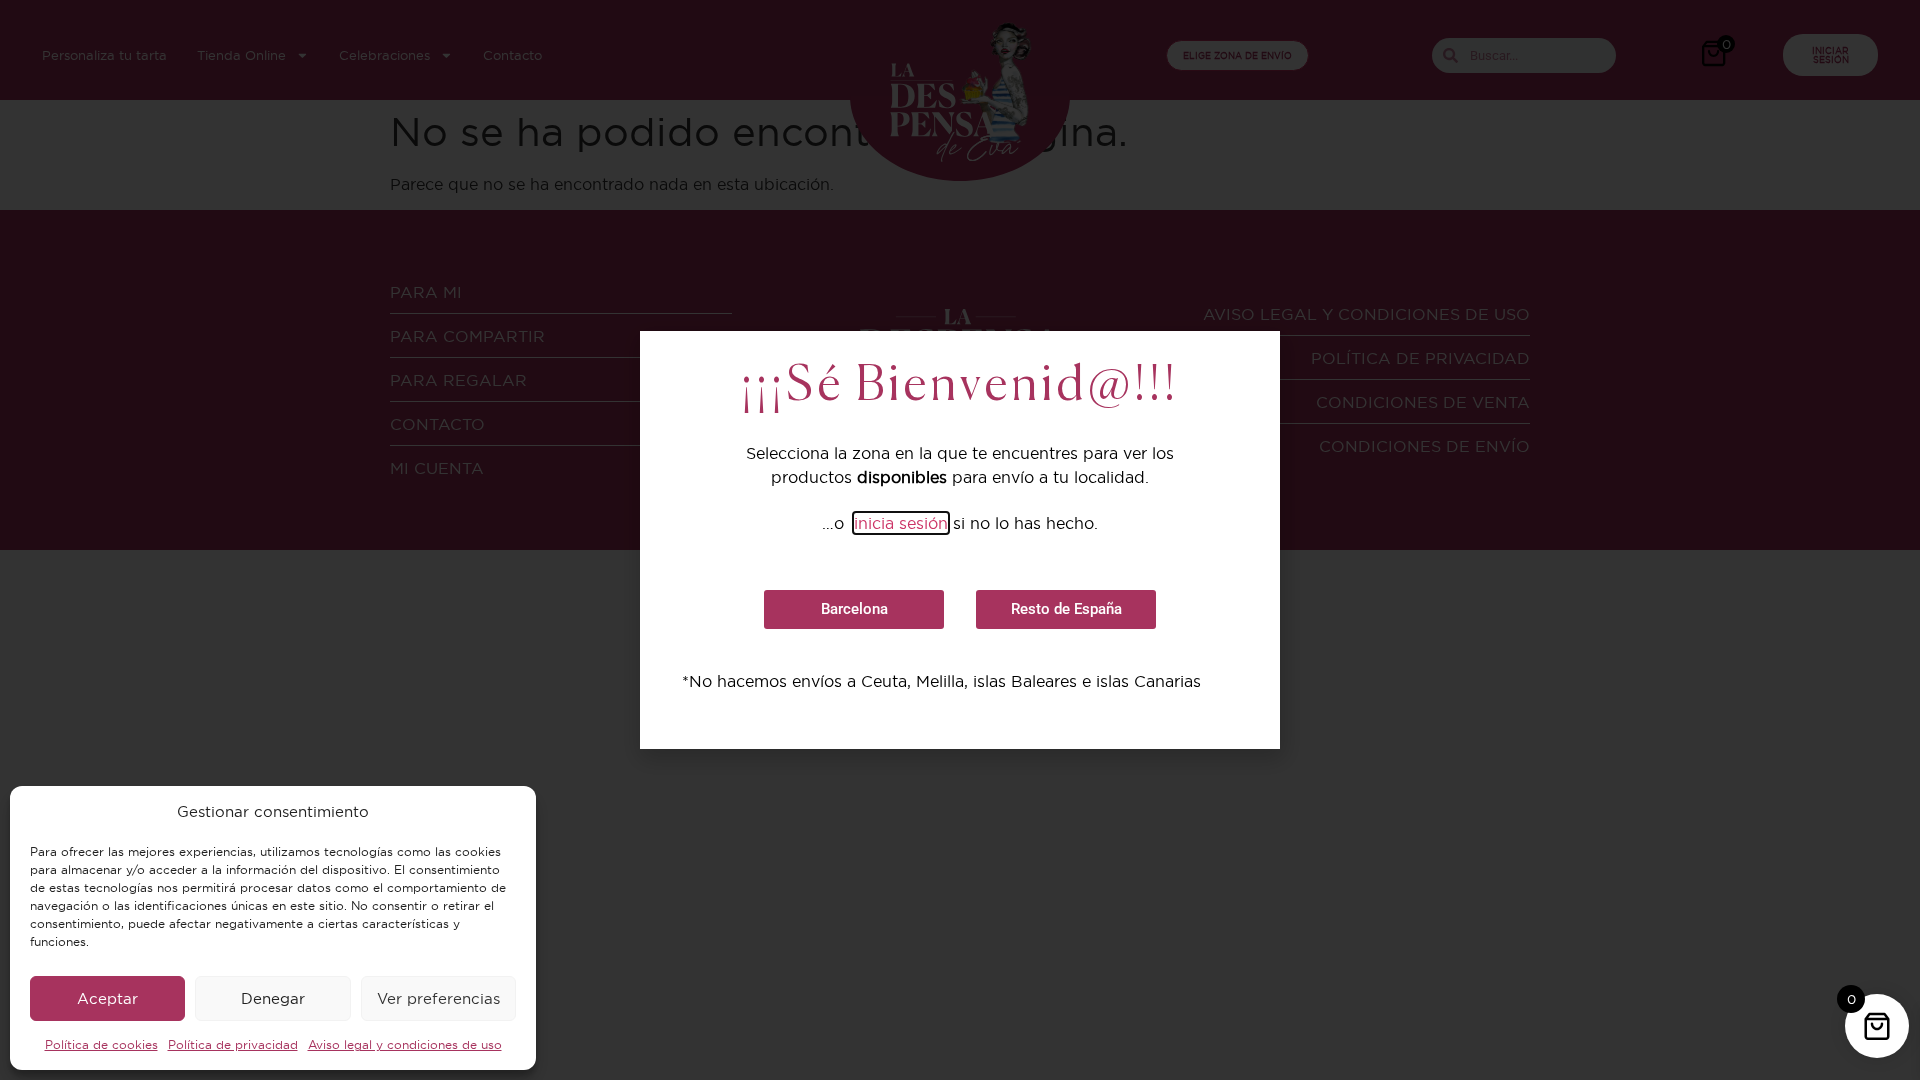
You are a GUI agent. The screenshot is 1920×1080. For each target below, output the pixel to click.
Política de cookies (101, 1044)
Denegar (273, 998)
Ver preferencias (438, 998)
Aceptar (107, 998)
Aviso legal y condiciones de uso (405, 1044)
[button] (854, 609)
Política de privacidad (233, 1044)
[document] (960, 540)
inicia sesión (901, 523)
